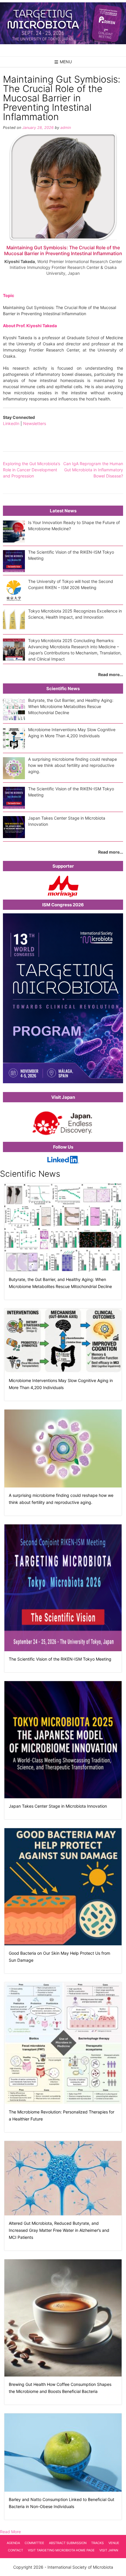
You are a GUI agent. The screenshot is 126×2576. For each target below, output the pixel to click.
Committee (34, 2543)
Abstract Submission (68, 2543)
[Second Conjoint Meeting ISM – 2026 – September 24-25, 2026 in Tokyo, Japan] (63, 23)
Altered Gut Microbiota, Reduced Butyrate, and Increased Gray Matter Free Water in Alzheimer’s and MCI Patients (59, 2230)
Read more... (111, 674)
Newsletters (35, 423)
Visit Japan (109, 2550)
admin (66, 128)
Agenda (13, 2543)
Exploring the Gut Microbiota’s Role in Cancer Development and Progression (31, 470)
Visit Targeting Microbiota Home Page (61, 2550)
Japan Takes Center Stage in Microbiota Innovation (58, 1806)
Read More (10, 2532)
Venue (114, 2543)
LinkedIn (11, 423)
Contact (16, 2550)
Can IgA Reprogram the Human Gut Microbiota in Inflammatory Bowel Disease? (93, 470)
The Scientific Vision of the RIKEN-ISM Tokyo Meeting (60, 1659)
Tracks (97, 2543)
